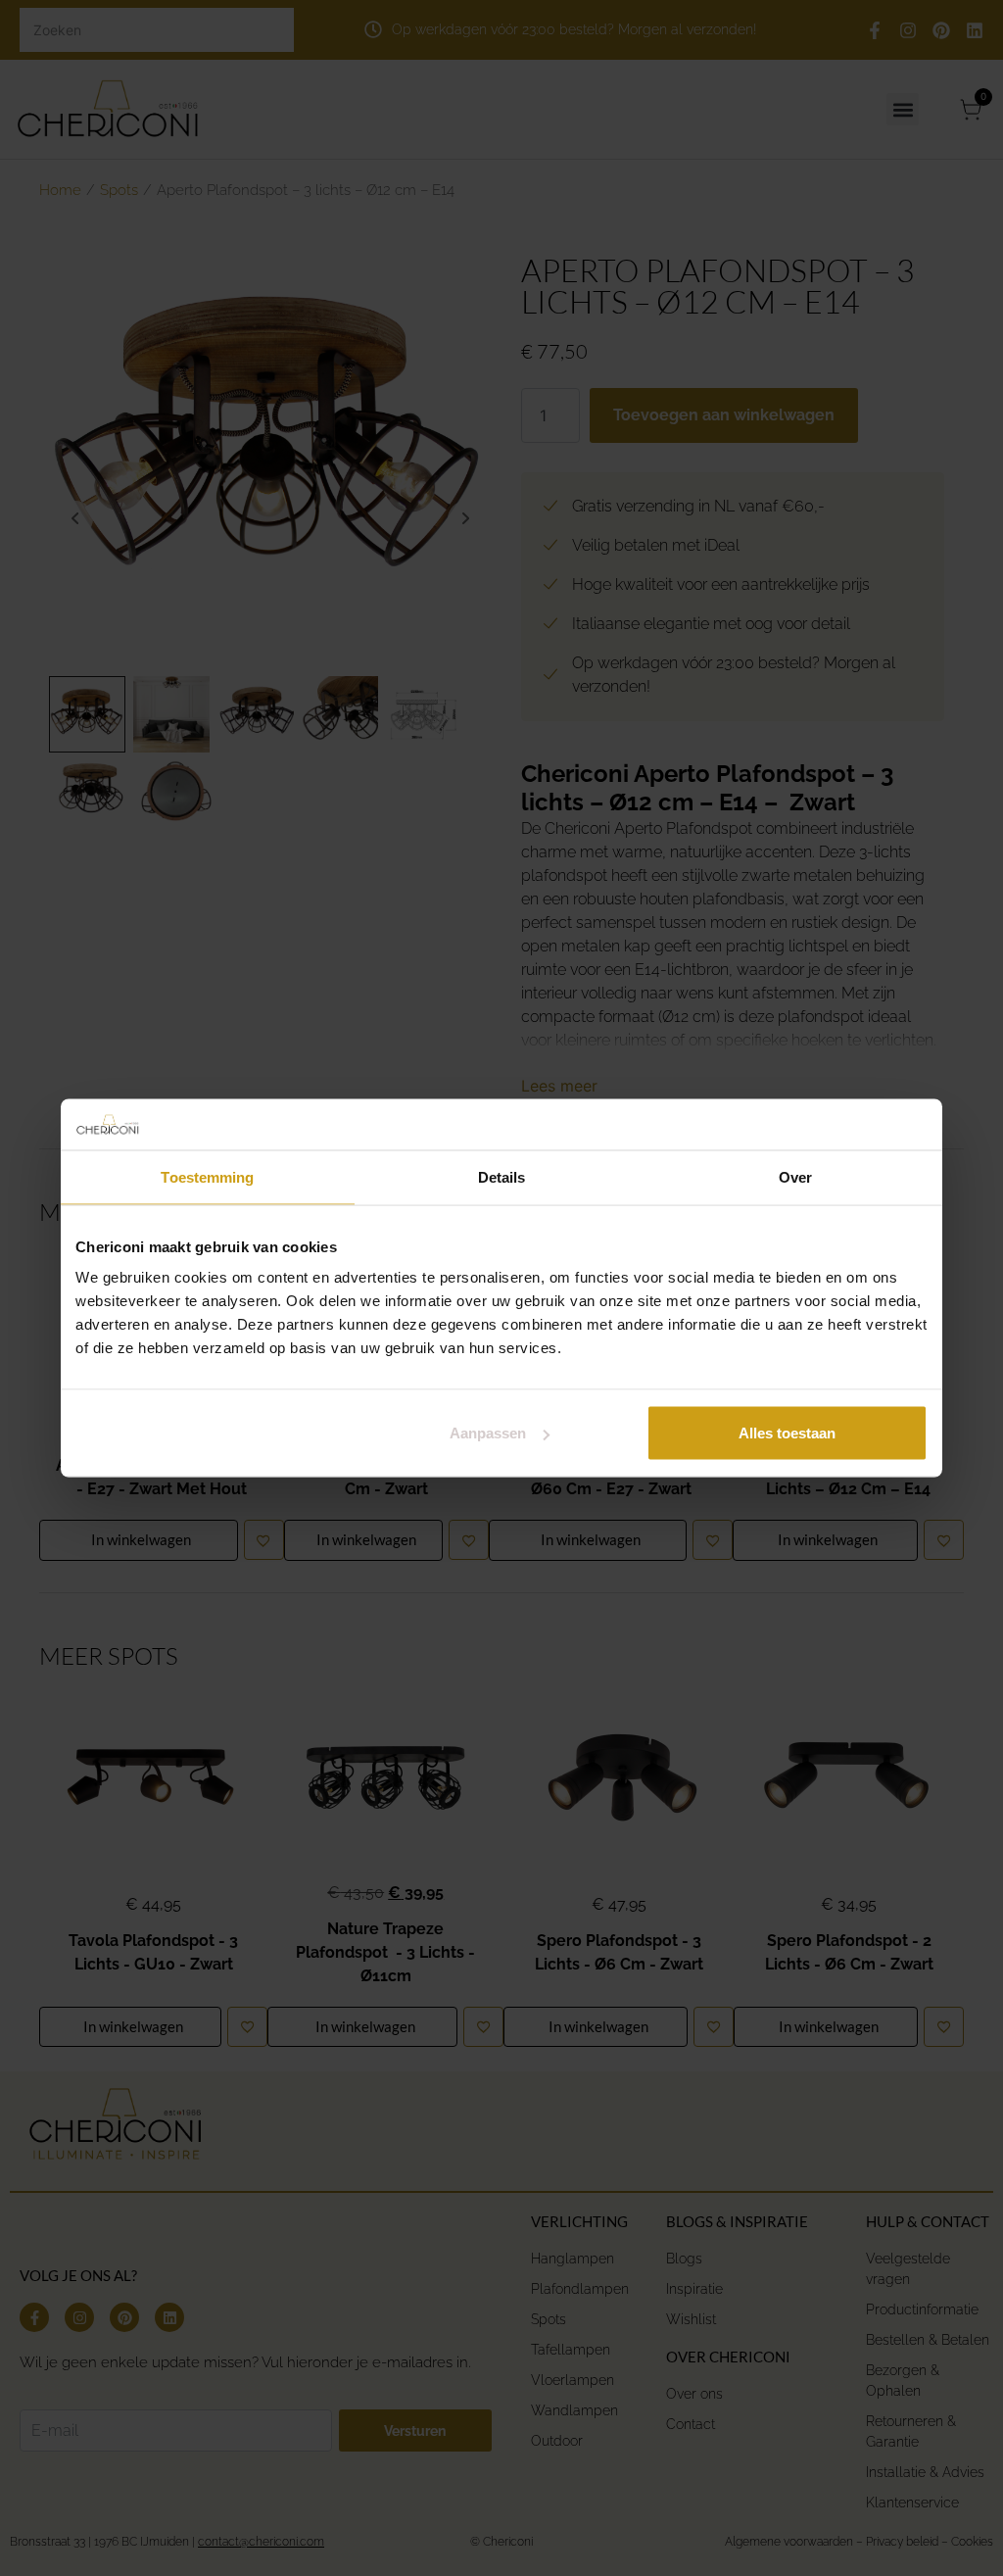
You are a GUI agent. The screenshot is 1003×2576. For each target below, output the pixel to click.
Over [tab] (795, 1176)
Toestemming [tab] (207, 1176)
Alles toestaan (787, 1433)
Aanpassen (488, 1433)
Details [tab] (502, 1176)
